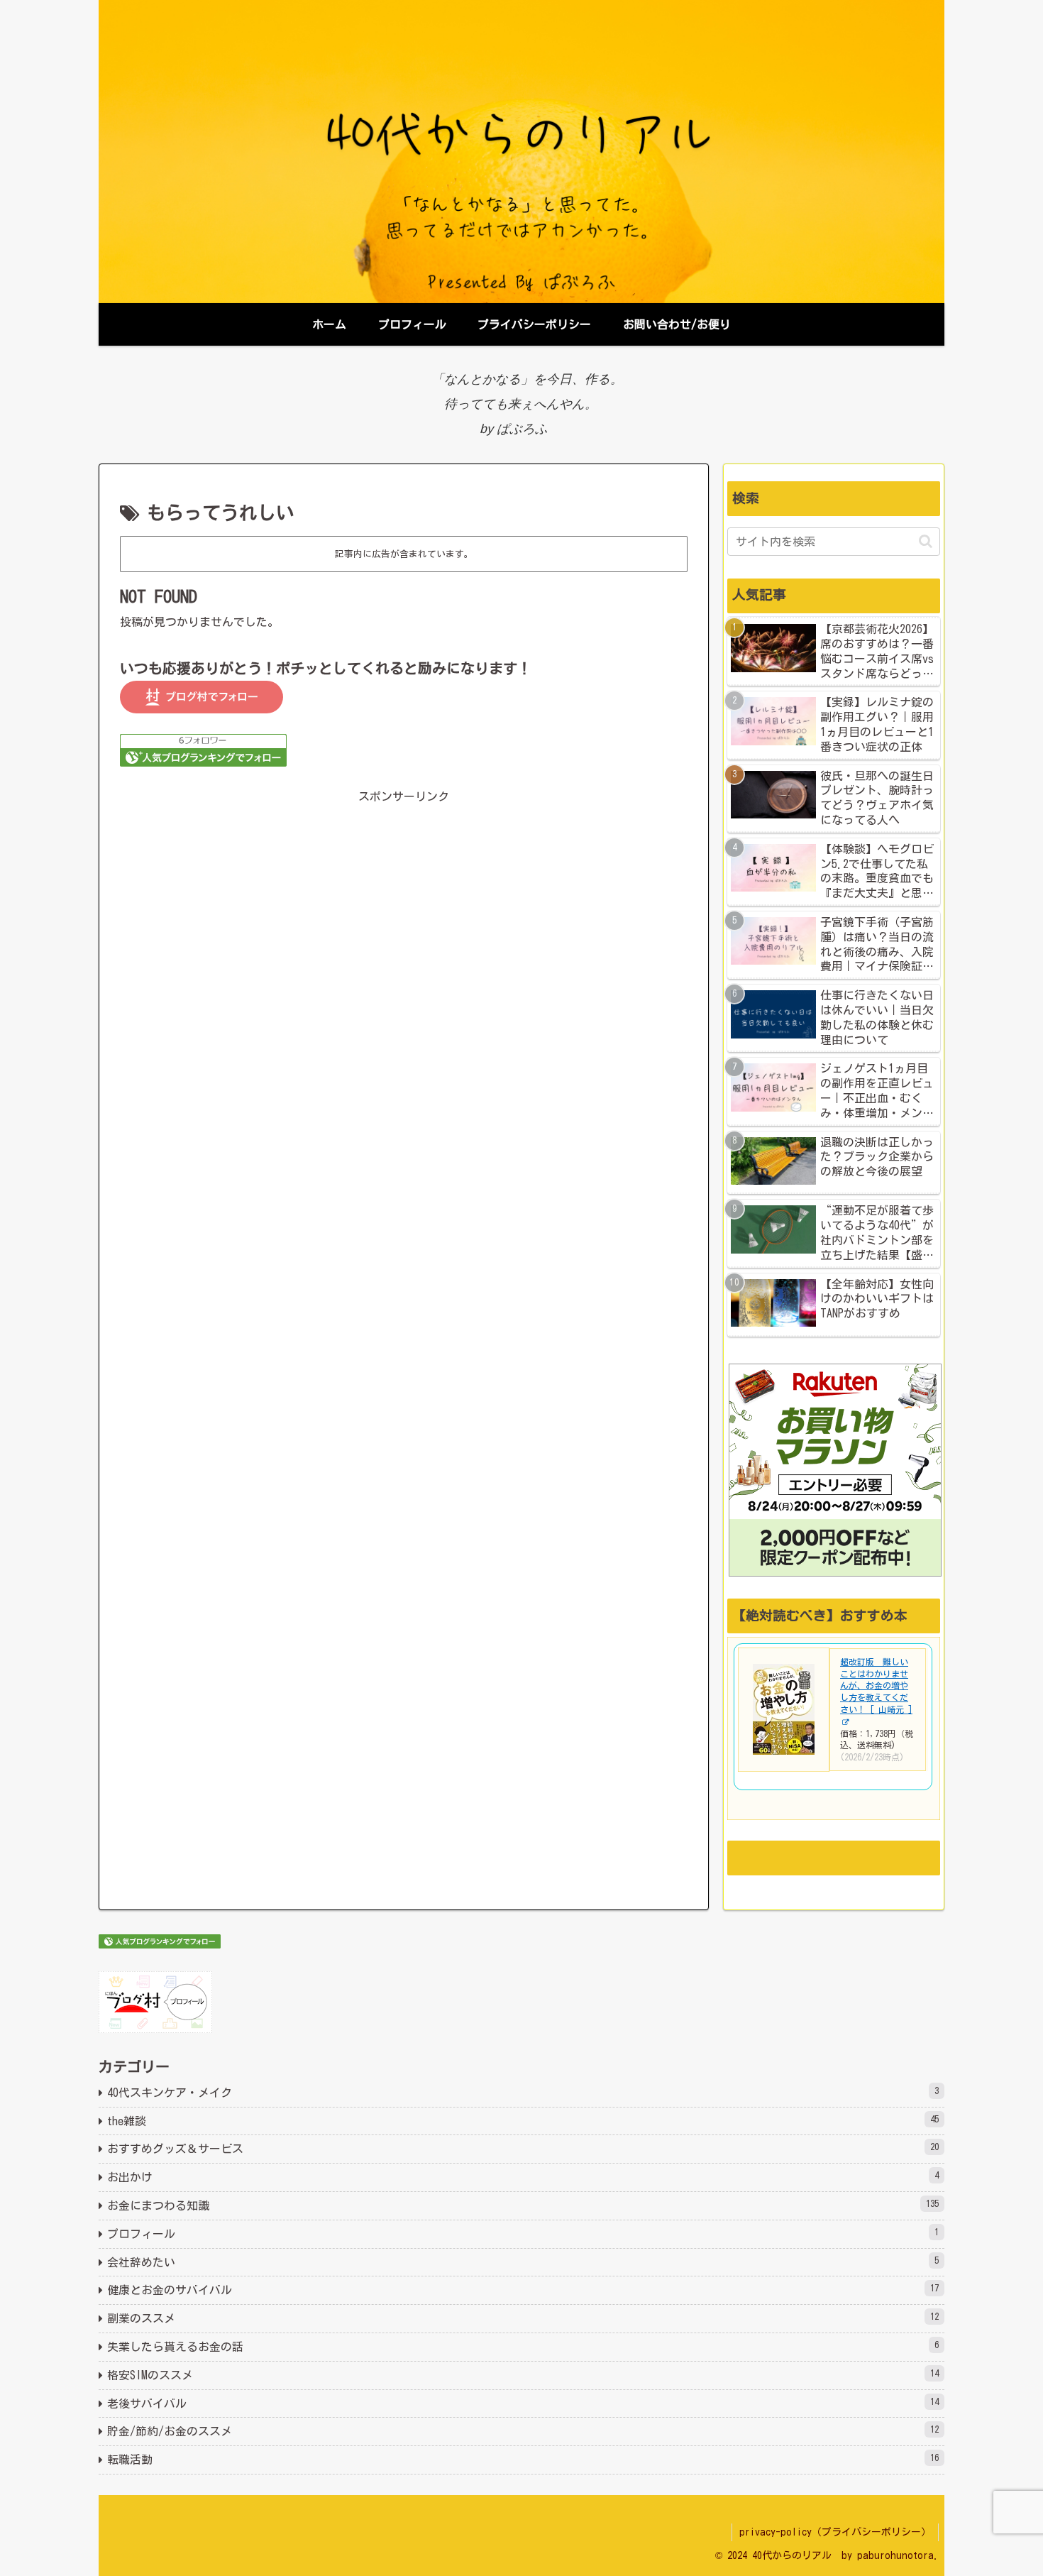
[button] (926, 541)
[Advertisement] (404, 995)
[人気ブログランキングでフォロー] (203, 749)
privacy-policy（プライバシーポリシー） (835, 2532)
